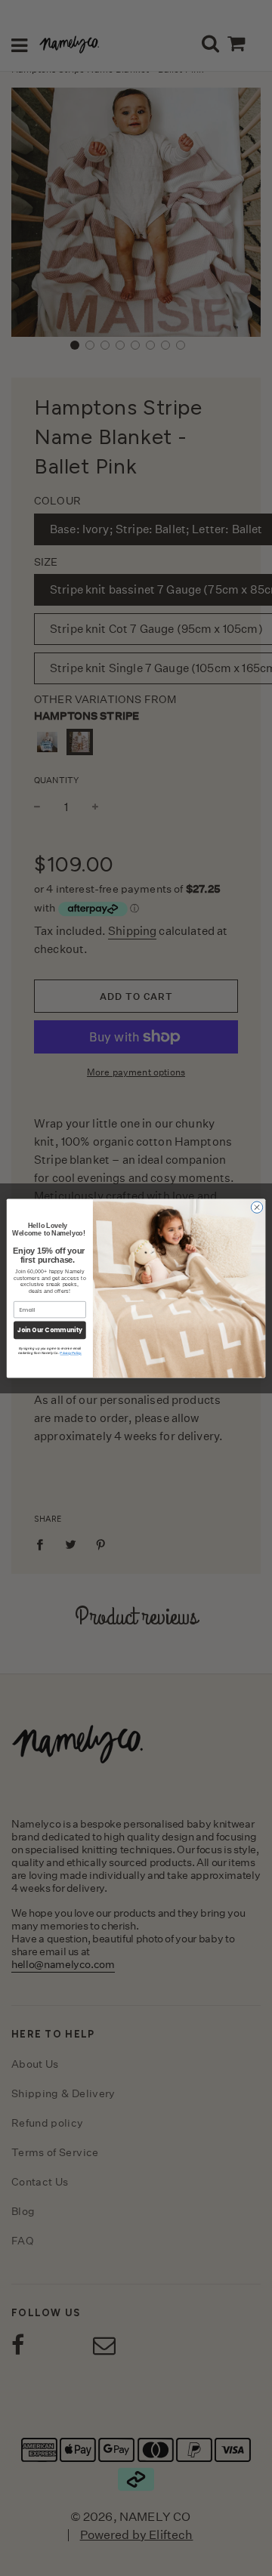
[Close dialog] (257, 1206)
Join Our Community (50, 1330)
